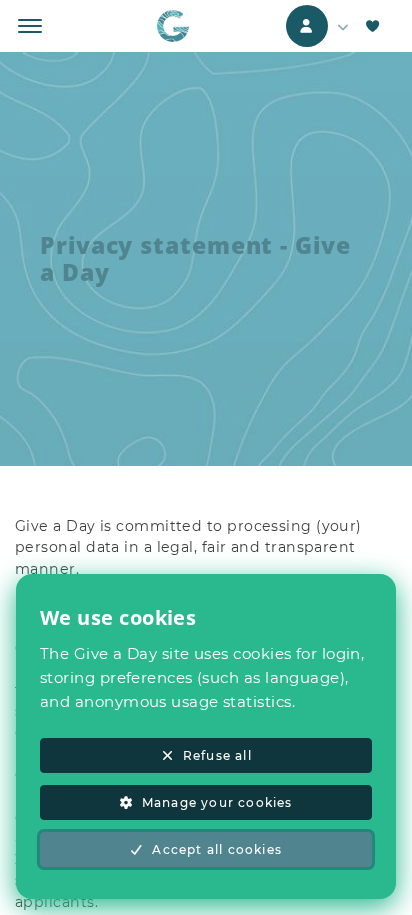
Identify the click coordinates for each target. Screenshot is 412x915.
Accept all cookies (217, 849)
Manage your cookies (217, 802)
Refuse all (217, 755)
